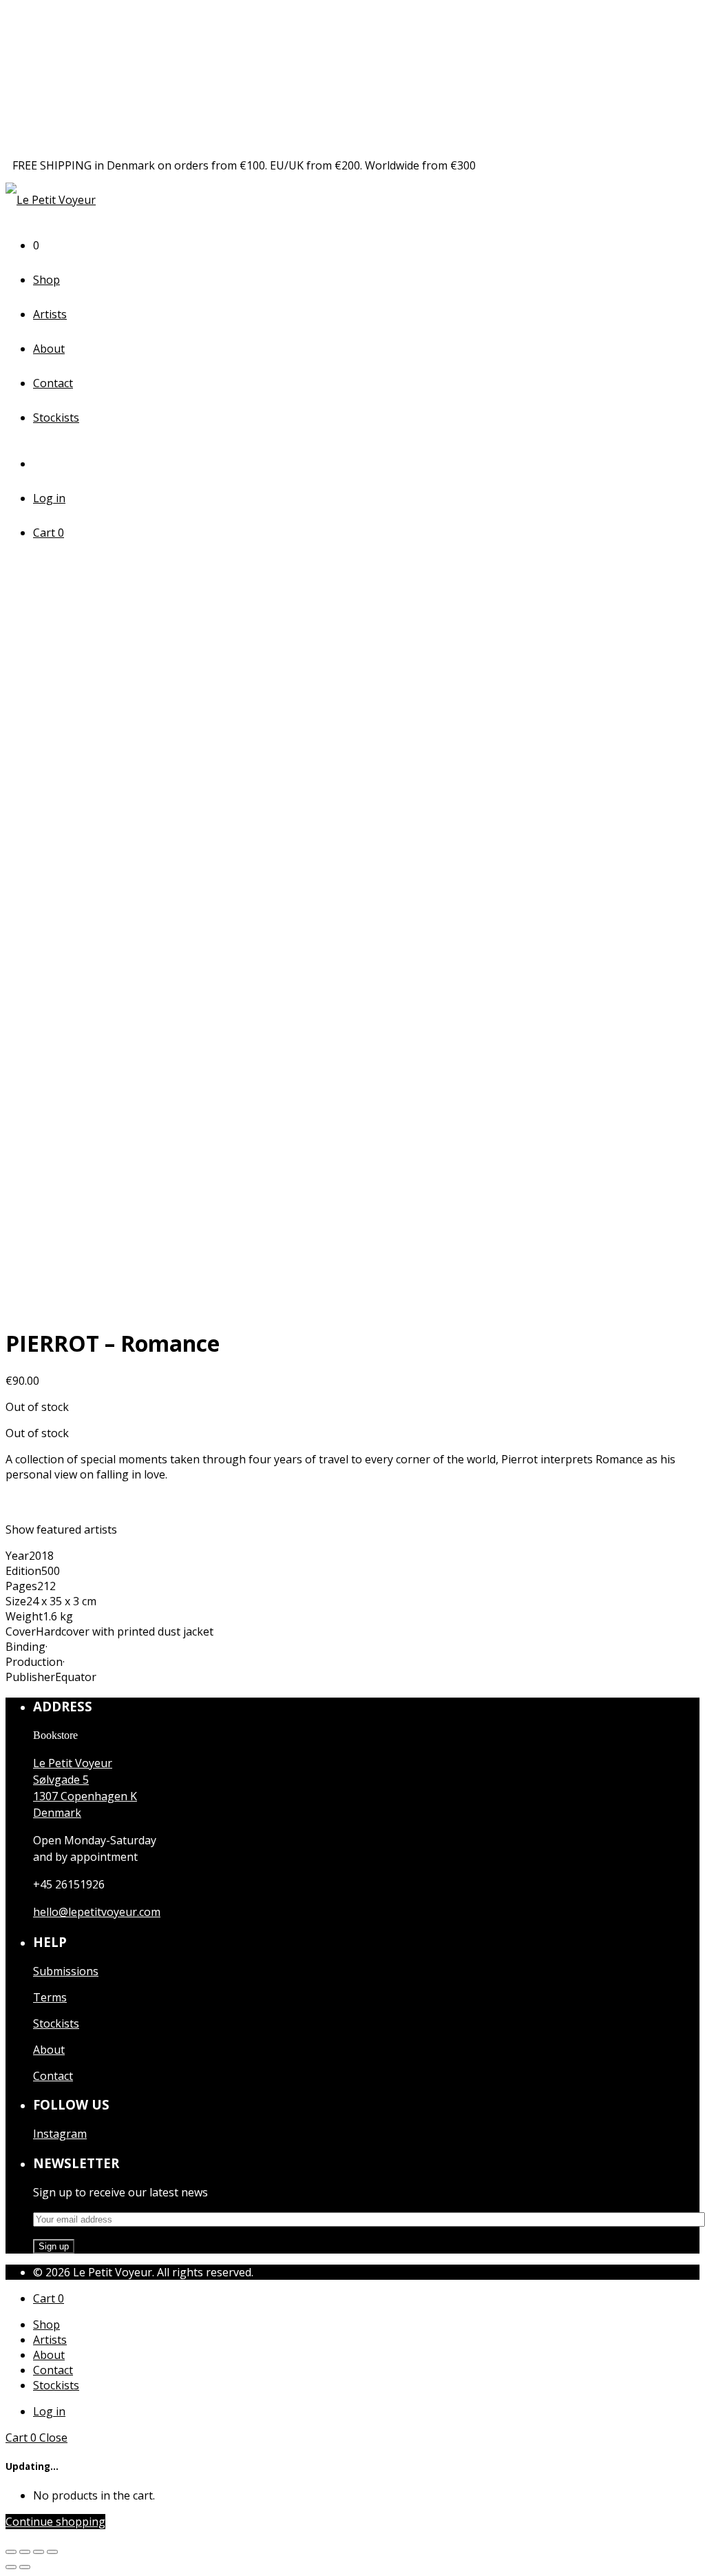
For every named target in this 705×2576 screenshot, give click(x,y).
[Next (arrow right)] (25, 2567)
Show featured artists (61, 1529)
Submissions (66, 1971)
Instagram (60, 2134)
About (49, 349)
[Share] (25, 2552)
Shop (46, 280)
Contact (53, 383)
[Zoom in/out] (52, 2552)
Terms (50, 1997)
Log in (49, 498)
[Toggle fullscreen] (39, 2552)
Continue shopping (55, 2522)
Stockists (56, 418)
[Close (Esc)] (11, 2552)
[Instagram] (43, 464)
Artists (50, 314)
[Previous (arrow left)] (11, 2567)
